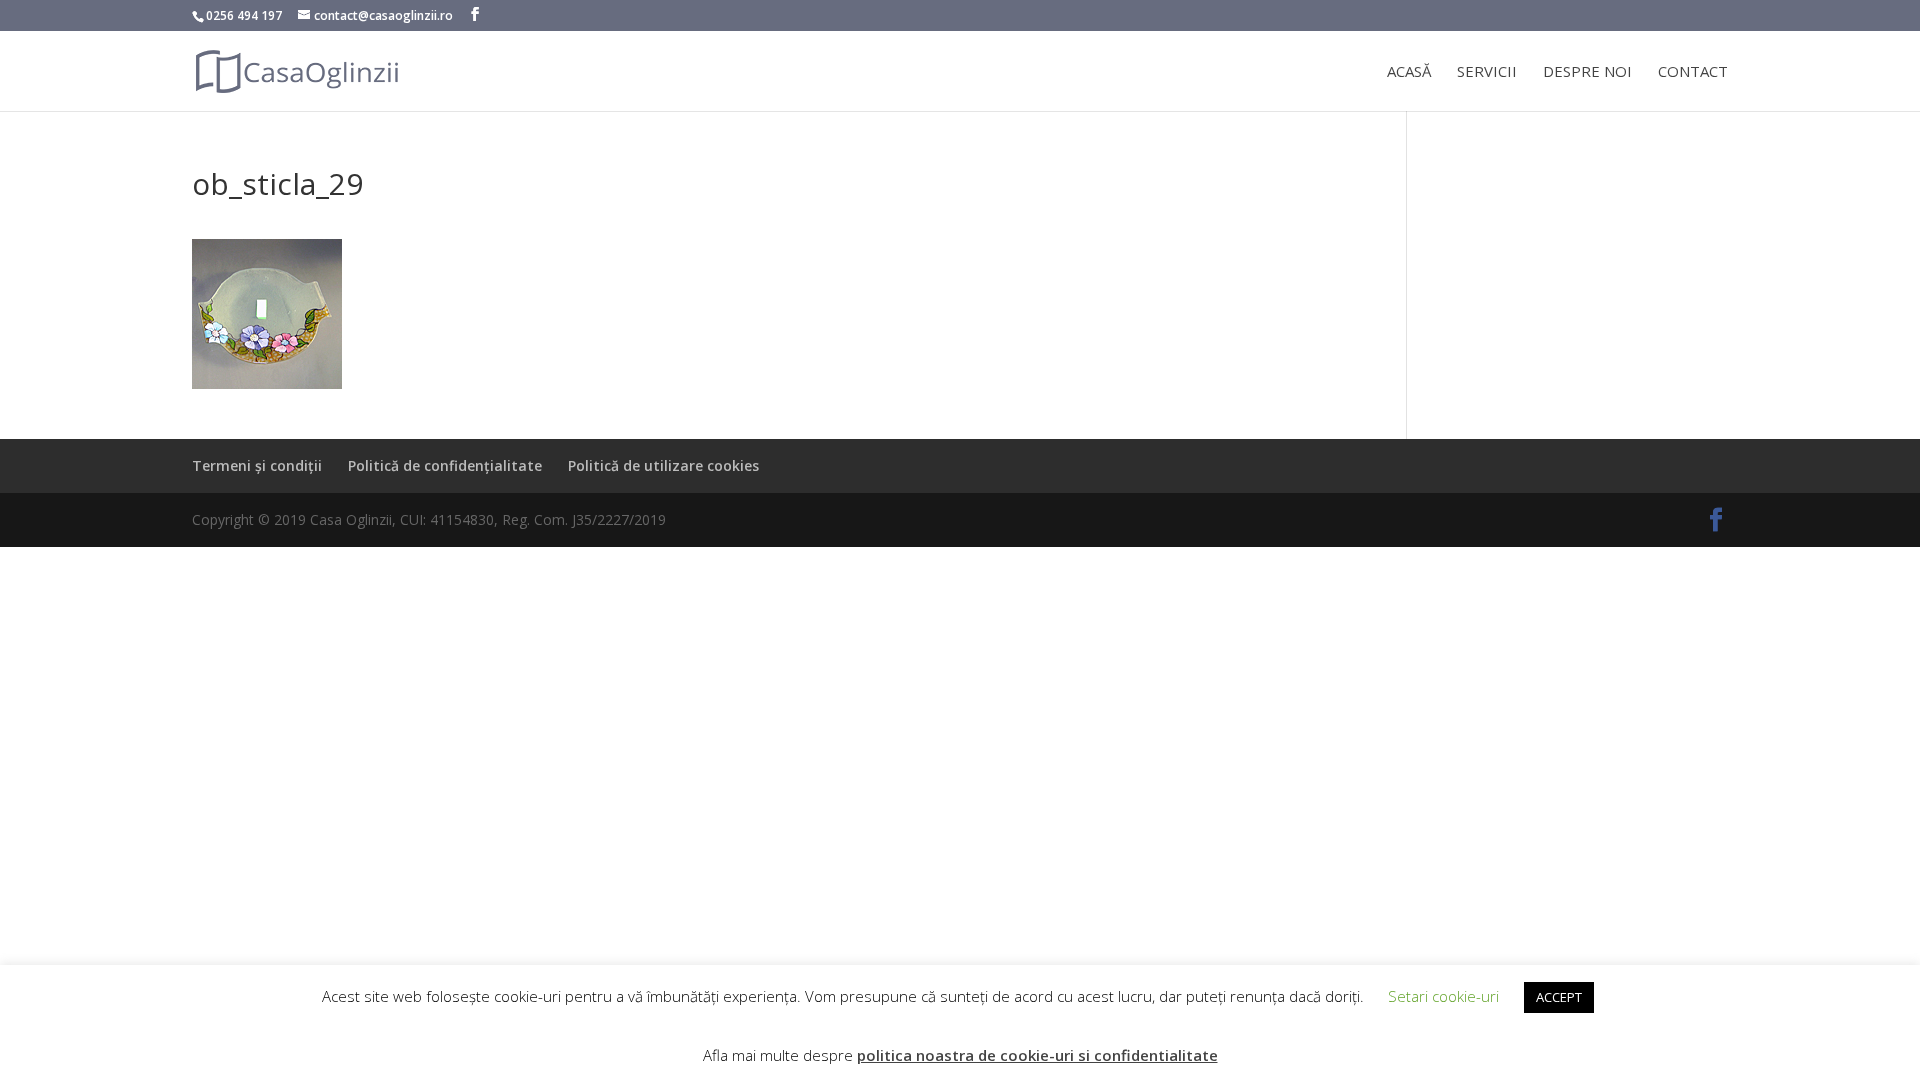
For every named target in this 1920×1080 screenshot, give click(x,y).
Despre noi (1587, 72)
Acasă (1409, 72)
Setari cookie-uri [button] (1443, 996)
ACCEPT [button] (1559, 997)
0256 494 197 (244, 15)
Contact (1693, 72)
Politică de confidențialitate (445, 465)
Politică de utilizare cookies (663, 465)
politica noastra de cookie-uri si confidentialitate (1037, 1055)
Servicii (1487, 72)
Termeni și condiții (257, 465)
